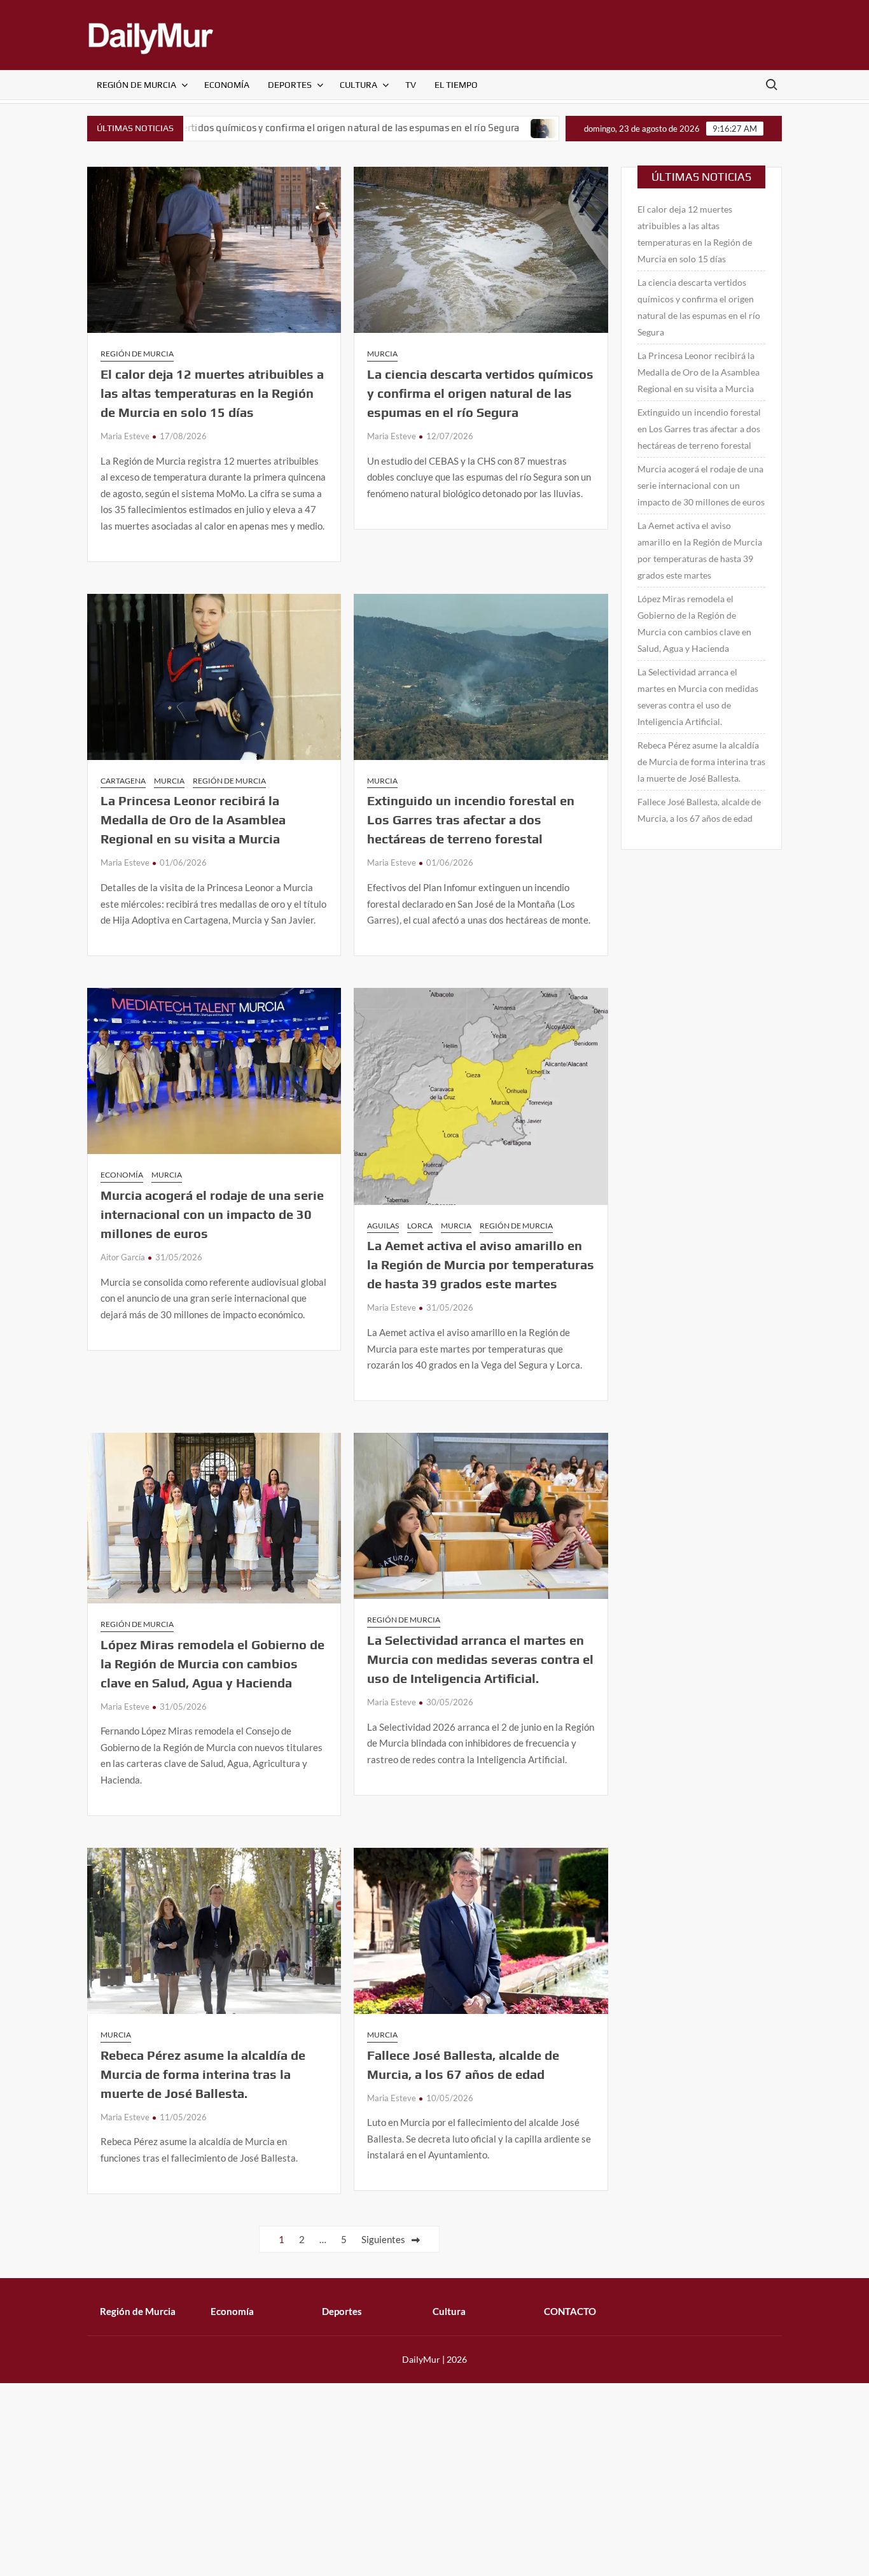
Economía (227, 85)
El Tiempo (456, 85)
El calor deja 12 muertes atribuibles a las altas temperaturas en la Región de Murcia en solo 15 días (212, 393)
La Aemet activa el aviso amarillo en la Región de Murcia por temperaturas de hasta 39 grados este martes (481, 1264)
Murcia (382, 354)
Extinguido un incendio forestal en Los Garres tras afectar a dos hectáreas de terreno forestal (471, 820)
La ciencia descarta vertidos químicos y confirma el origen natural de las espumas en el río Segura (220, 128)
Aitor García (123, 1257)
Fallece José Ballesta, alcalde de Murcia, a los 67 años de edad (699, 810)
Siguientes (383, 2239)
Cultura (358, 85)
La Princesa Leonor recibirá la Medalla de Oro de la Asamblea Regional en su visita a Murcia (193, 820)
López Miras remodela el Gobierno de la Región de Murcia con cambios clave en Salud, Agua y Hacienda (212, 1664)
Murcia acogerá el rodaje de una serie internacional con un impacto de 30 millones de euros (212, 1214)
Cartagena (123, 781)
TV (411, 85)
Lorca (420, 1226)
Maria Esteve (125, 436)
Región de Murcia (136, 85)
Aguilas (383, 1226)
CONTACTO (570, 2311)
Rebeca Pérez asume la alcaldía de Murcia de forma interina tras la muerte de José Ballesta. (203, 2074)
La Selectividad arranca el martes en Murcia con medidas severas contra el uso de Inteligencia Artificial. (480, 1659)
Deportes (290, 85)
